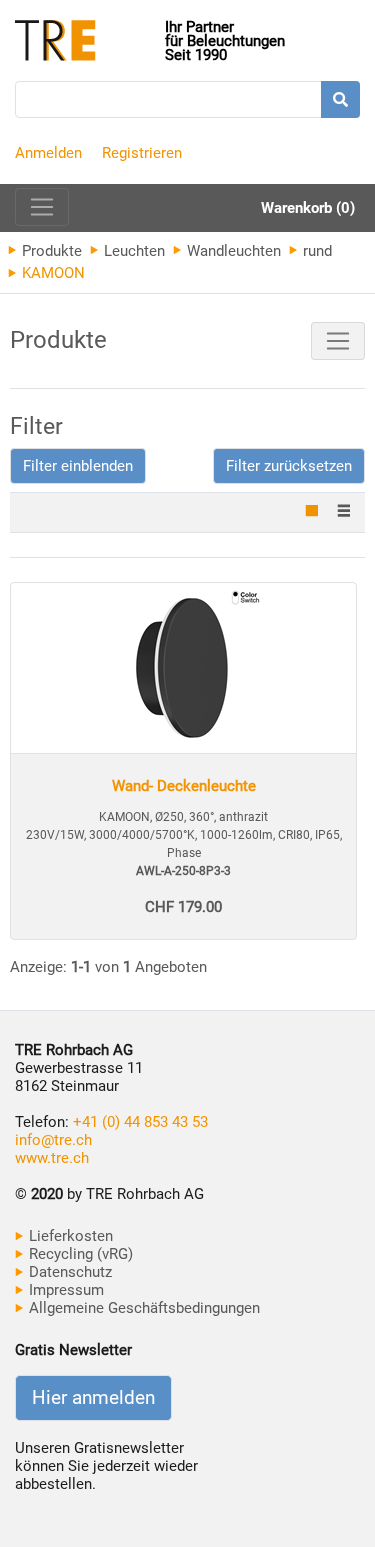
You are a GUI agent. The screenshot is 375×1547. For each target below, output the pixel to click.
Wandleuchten (232, 251)
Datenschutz (68, 1272)
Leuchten (132, 251)
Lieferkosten (69, 1236)
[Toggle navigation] (42, 207)
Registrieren (142, 153)
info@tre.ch (53, 1140)
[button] (78, 466)
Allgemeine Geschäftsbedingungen (142, 1308)
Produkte (50, 251)
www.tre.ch (52, 1158)
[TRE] (90, 42)
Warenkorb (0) (308, 208)
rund (315, 251)
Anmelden (48, 153)
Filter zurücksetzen (289, 466)
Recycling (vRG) (79, 1254)
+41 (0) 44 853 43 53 (140, 1122)
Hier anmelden (93, 1398)
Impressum (64, 1290)
